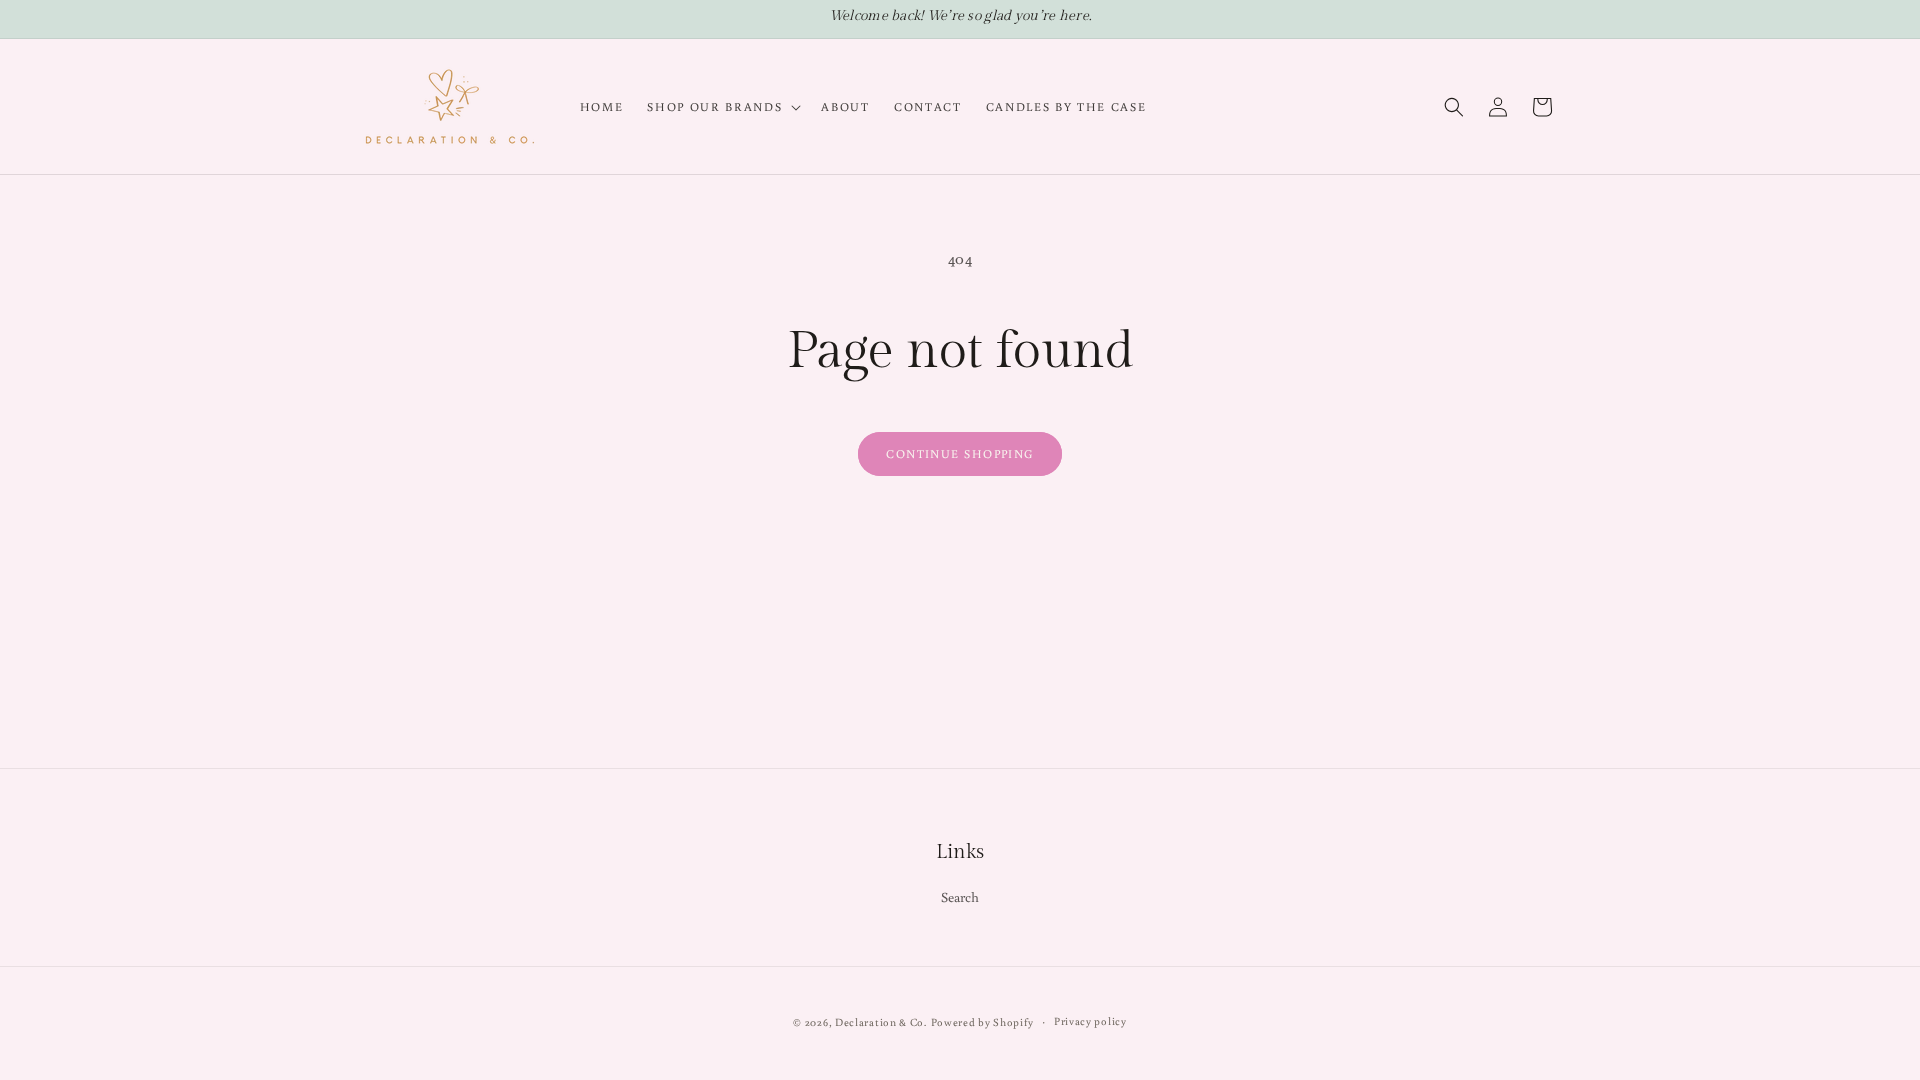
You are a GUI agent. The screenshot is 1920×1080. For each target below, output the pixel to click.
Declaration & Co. (881, 1022)
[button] (722, 107)
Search (960, 897)
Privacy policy (1090, 1021)
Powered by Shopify (983, 1022)
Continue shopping (959, 453)
